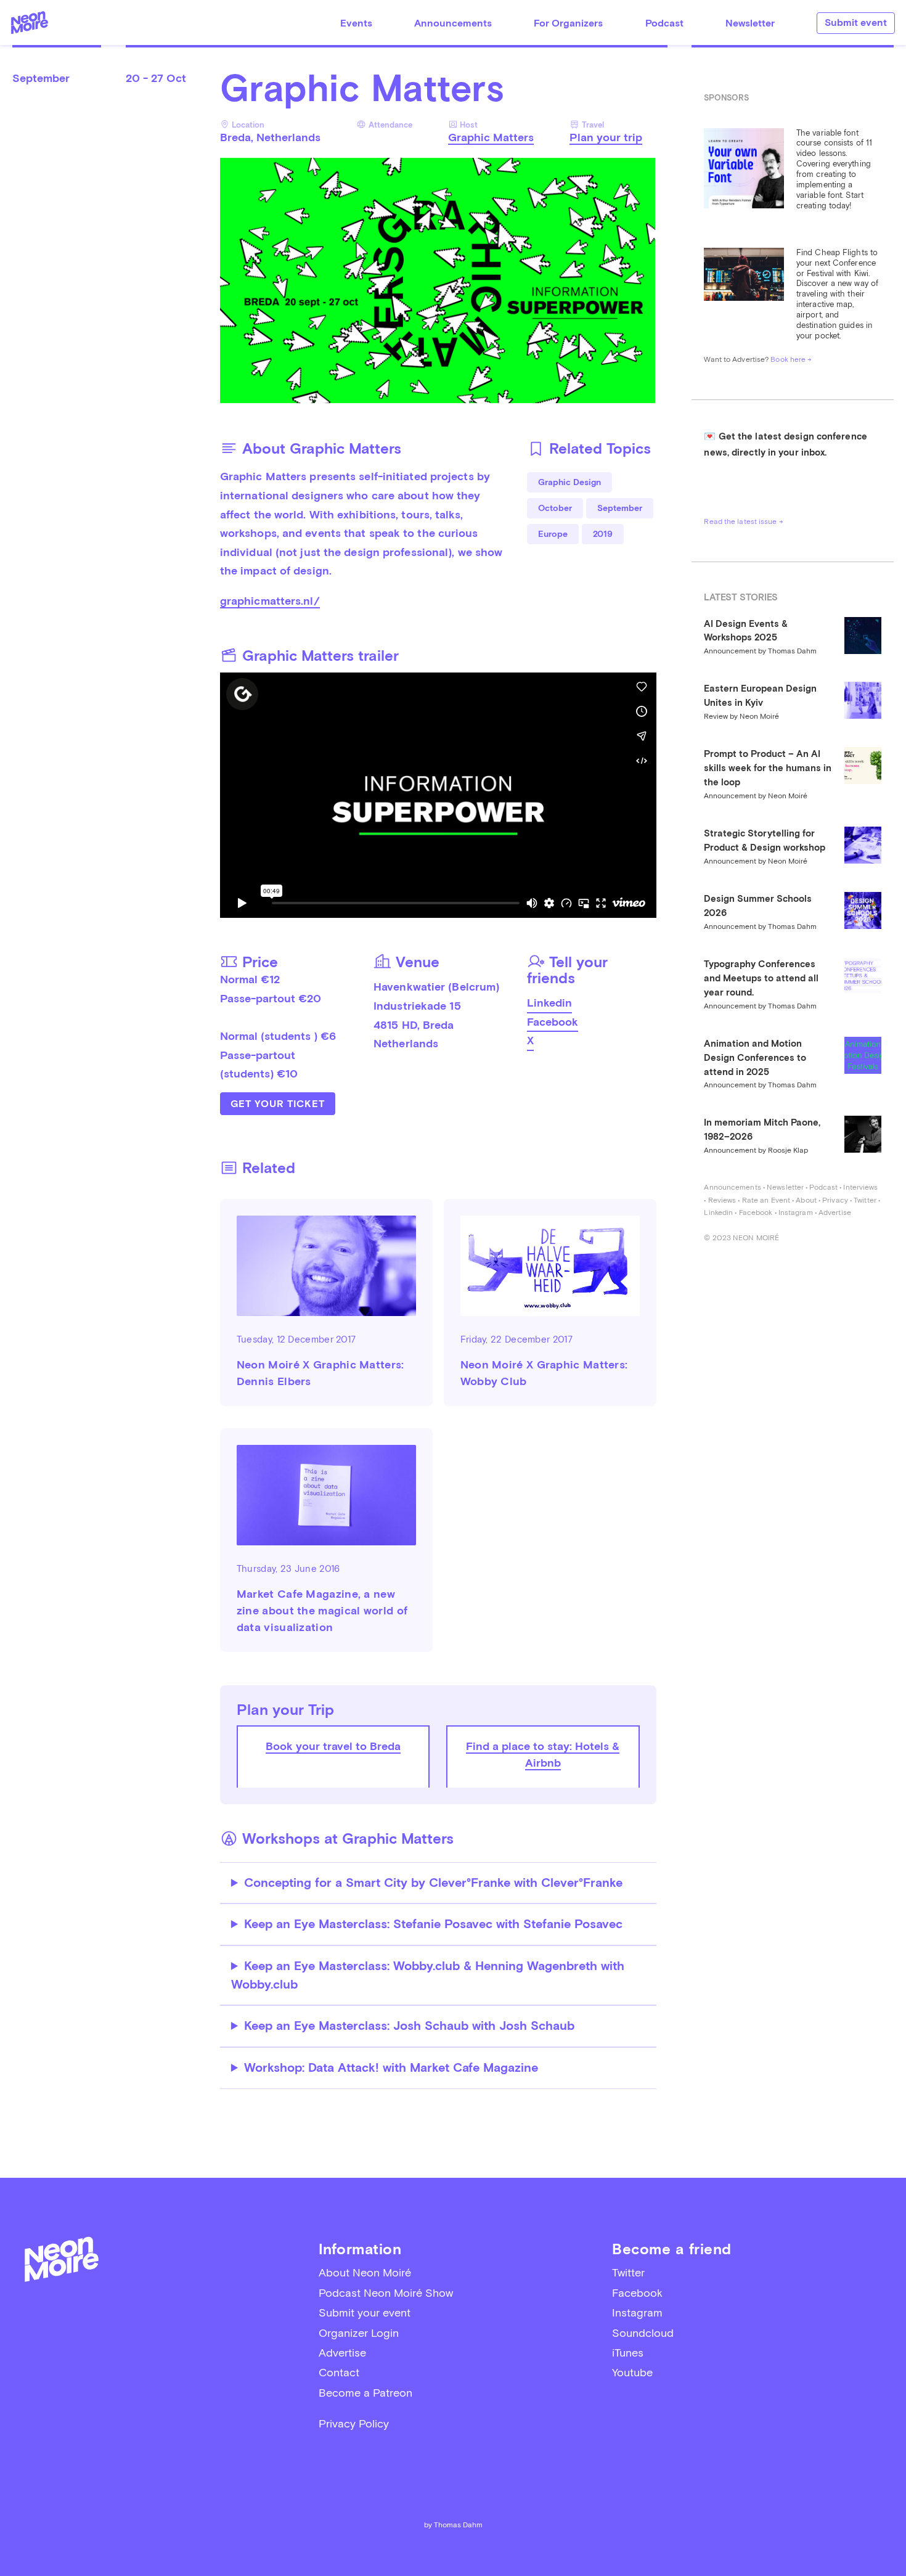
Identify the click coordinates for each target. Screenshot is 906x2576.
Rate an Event (766, 1200)
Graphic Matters (491, 137)
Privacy (835, 1200)
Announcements (453, 23)
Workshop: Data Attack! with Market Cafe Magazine (391, 2068)
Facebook (553, 1022)
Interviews (860, 1187)
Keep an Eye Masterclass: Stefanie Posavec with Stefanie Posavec (433, 1924)
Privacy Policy (354, 2423)
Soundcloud (643, 2333)
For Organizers (568, 23)
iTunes (628, 2353)
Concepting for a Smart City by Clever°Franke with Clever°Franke (433, 1883)
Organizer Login (359, 2333)
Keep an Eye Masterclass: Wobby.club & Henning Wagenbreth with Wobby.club (428, 1975)
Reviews (722, 1200)
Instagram (796, 1212)
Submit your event (365, 2312)
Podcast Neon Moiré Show (386, 2293)
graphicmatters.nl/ (270, 601)
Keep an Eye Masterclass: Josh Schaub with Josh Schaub (409, 2026)
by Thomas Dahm (453, 2525)
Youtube (632, 2372)
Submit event (856, 22)
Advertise (835, 1212)
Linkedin (549, 1003)
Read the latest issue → (743, 521)
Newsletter (750, 23)
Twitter (865, 1200)
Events (356, 23)
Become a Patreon (365, 2393)
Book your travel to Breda (333, 1746)
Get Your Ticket (278, 1104)
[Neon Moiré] (30, 22)
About (806, 1200)
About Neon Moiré (365, 2272)
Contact (339, 2372)
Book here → (791, 359)
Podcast (664, 23)
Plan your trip (606, 137)
